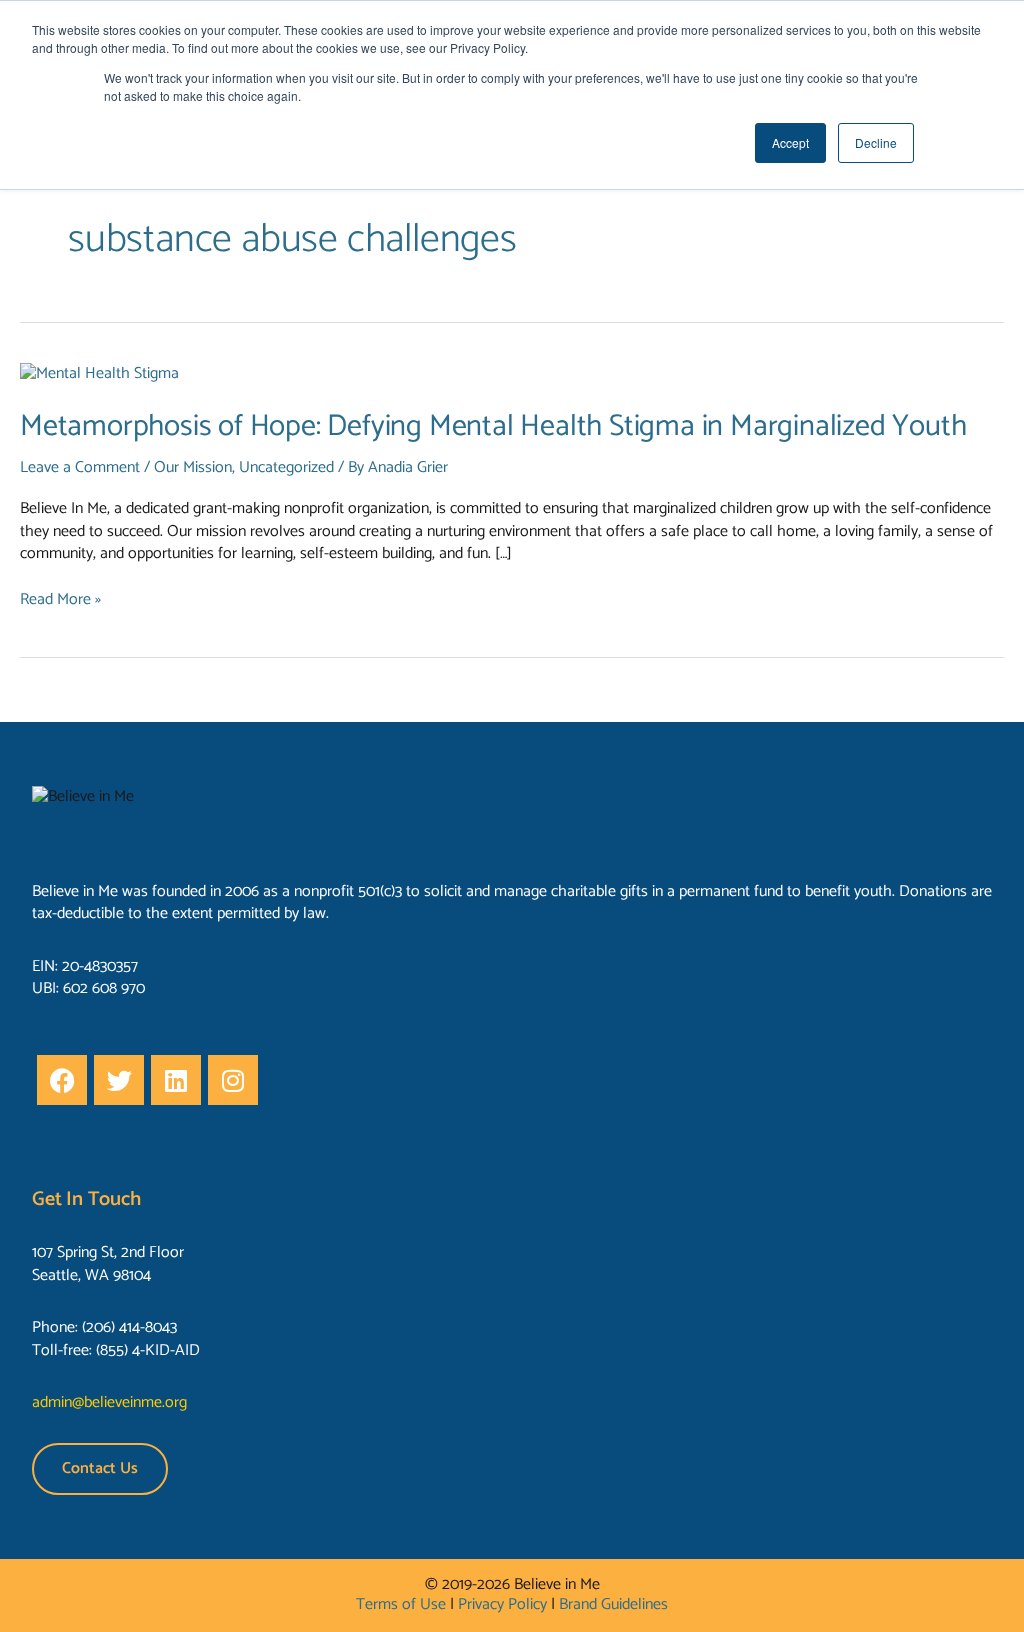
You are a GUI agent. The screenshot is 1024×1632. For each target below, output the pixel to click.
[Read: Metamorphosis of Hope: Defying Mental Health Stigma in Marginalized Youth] (99, 373)
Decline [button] (876, 142)
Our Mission (193, 467)
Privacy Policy (502, 1604)
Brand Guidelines (613, 1604)
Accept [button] (790, 142)
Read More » (60, 600)
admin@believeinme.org (109, 1402)
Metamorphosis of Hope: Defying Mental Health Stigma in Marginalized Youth (493, 426)
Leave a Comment (80, 467)
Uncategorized (286, 467)
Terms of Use (401, 1604)
